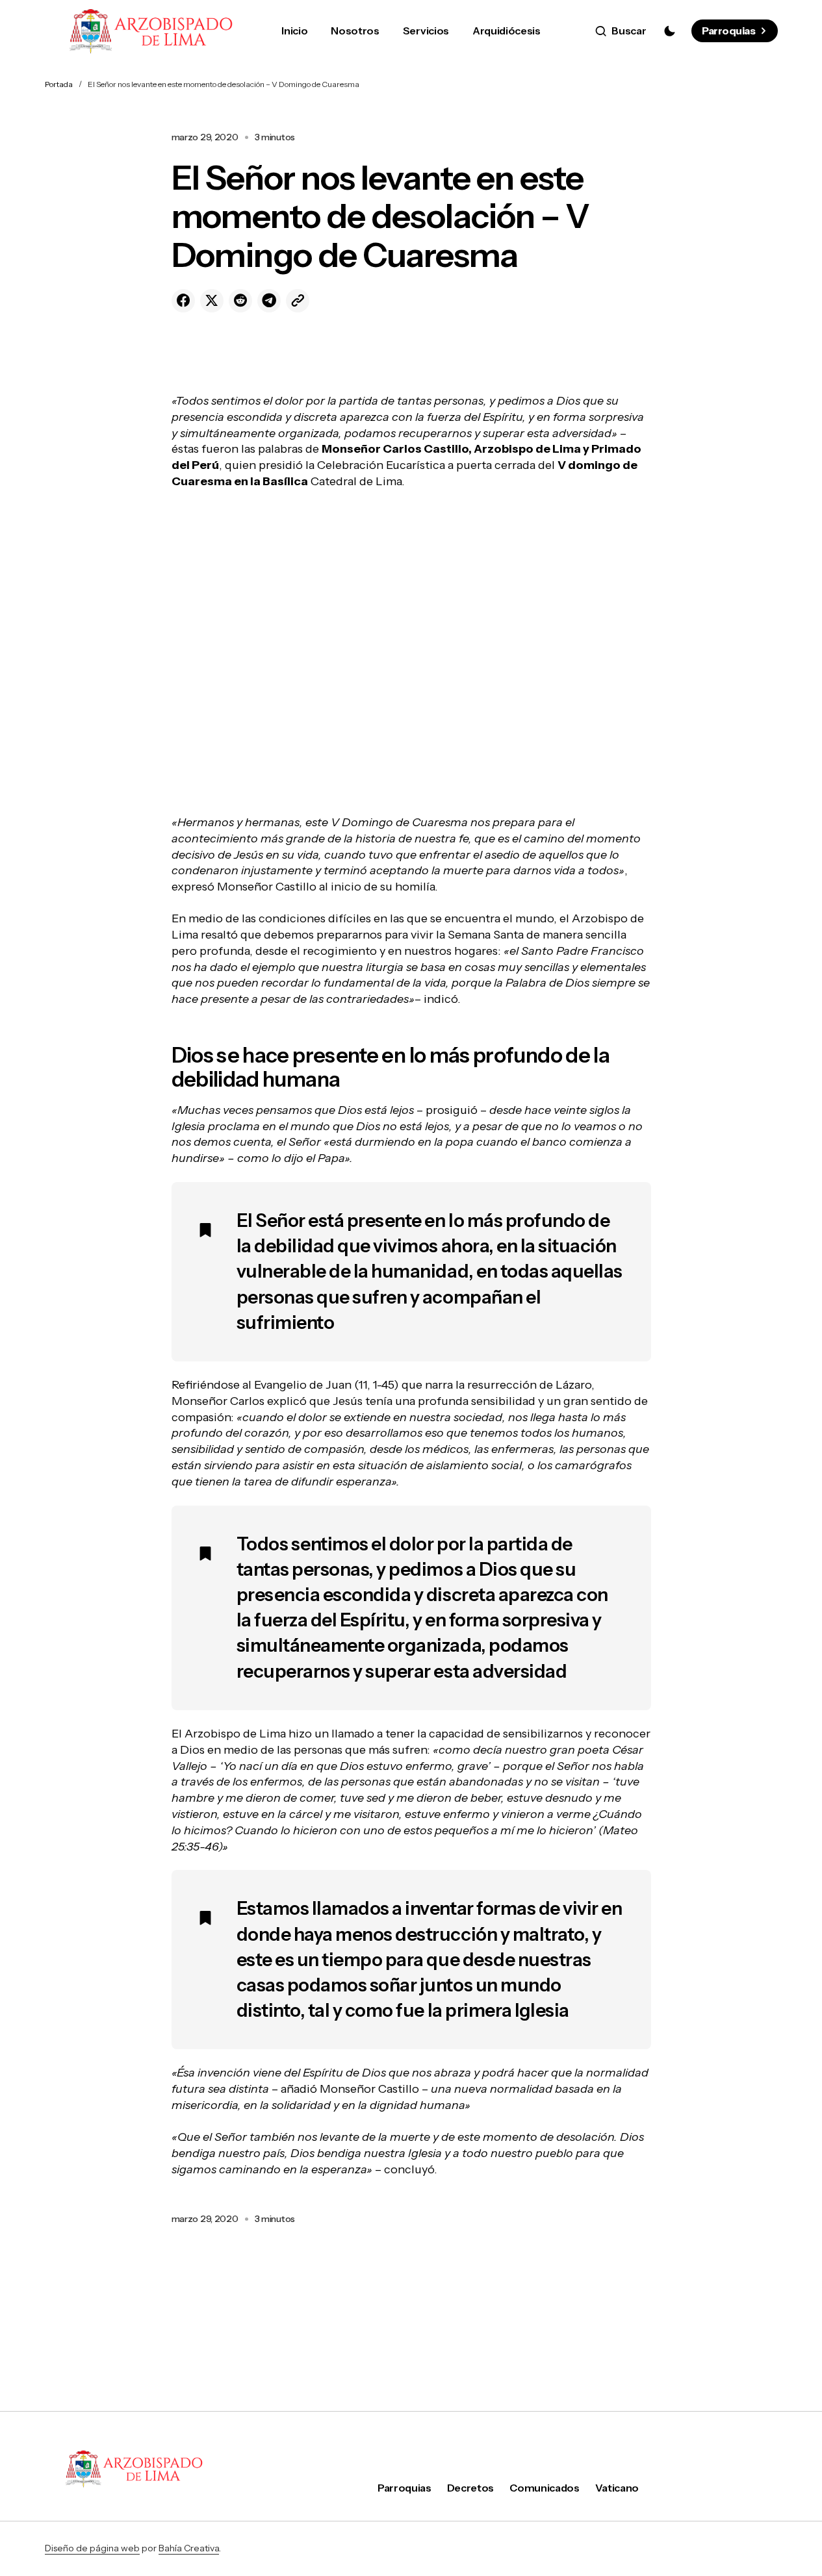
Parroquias (728, 31)
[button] (621, 31)
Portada (59, 84)
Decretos (470, 2488)
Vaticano (617, 2488)
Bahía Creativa (189, 2548)
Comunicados (544, 2488)
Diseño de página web (92, 2548)
